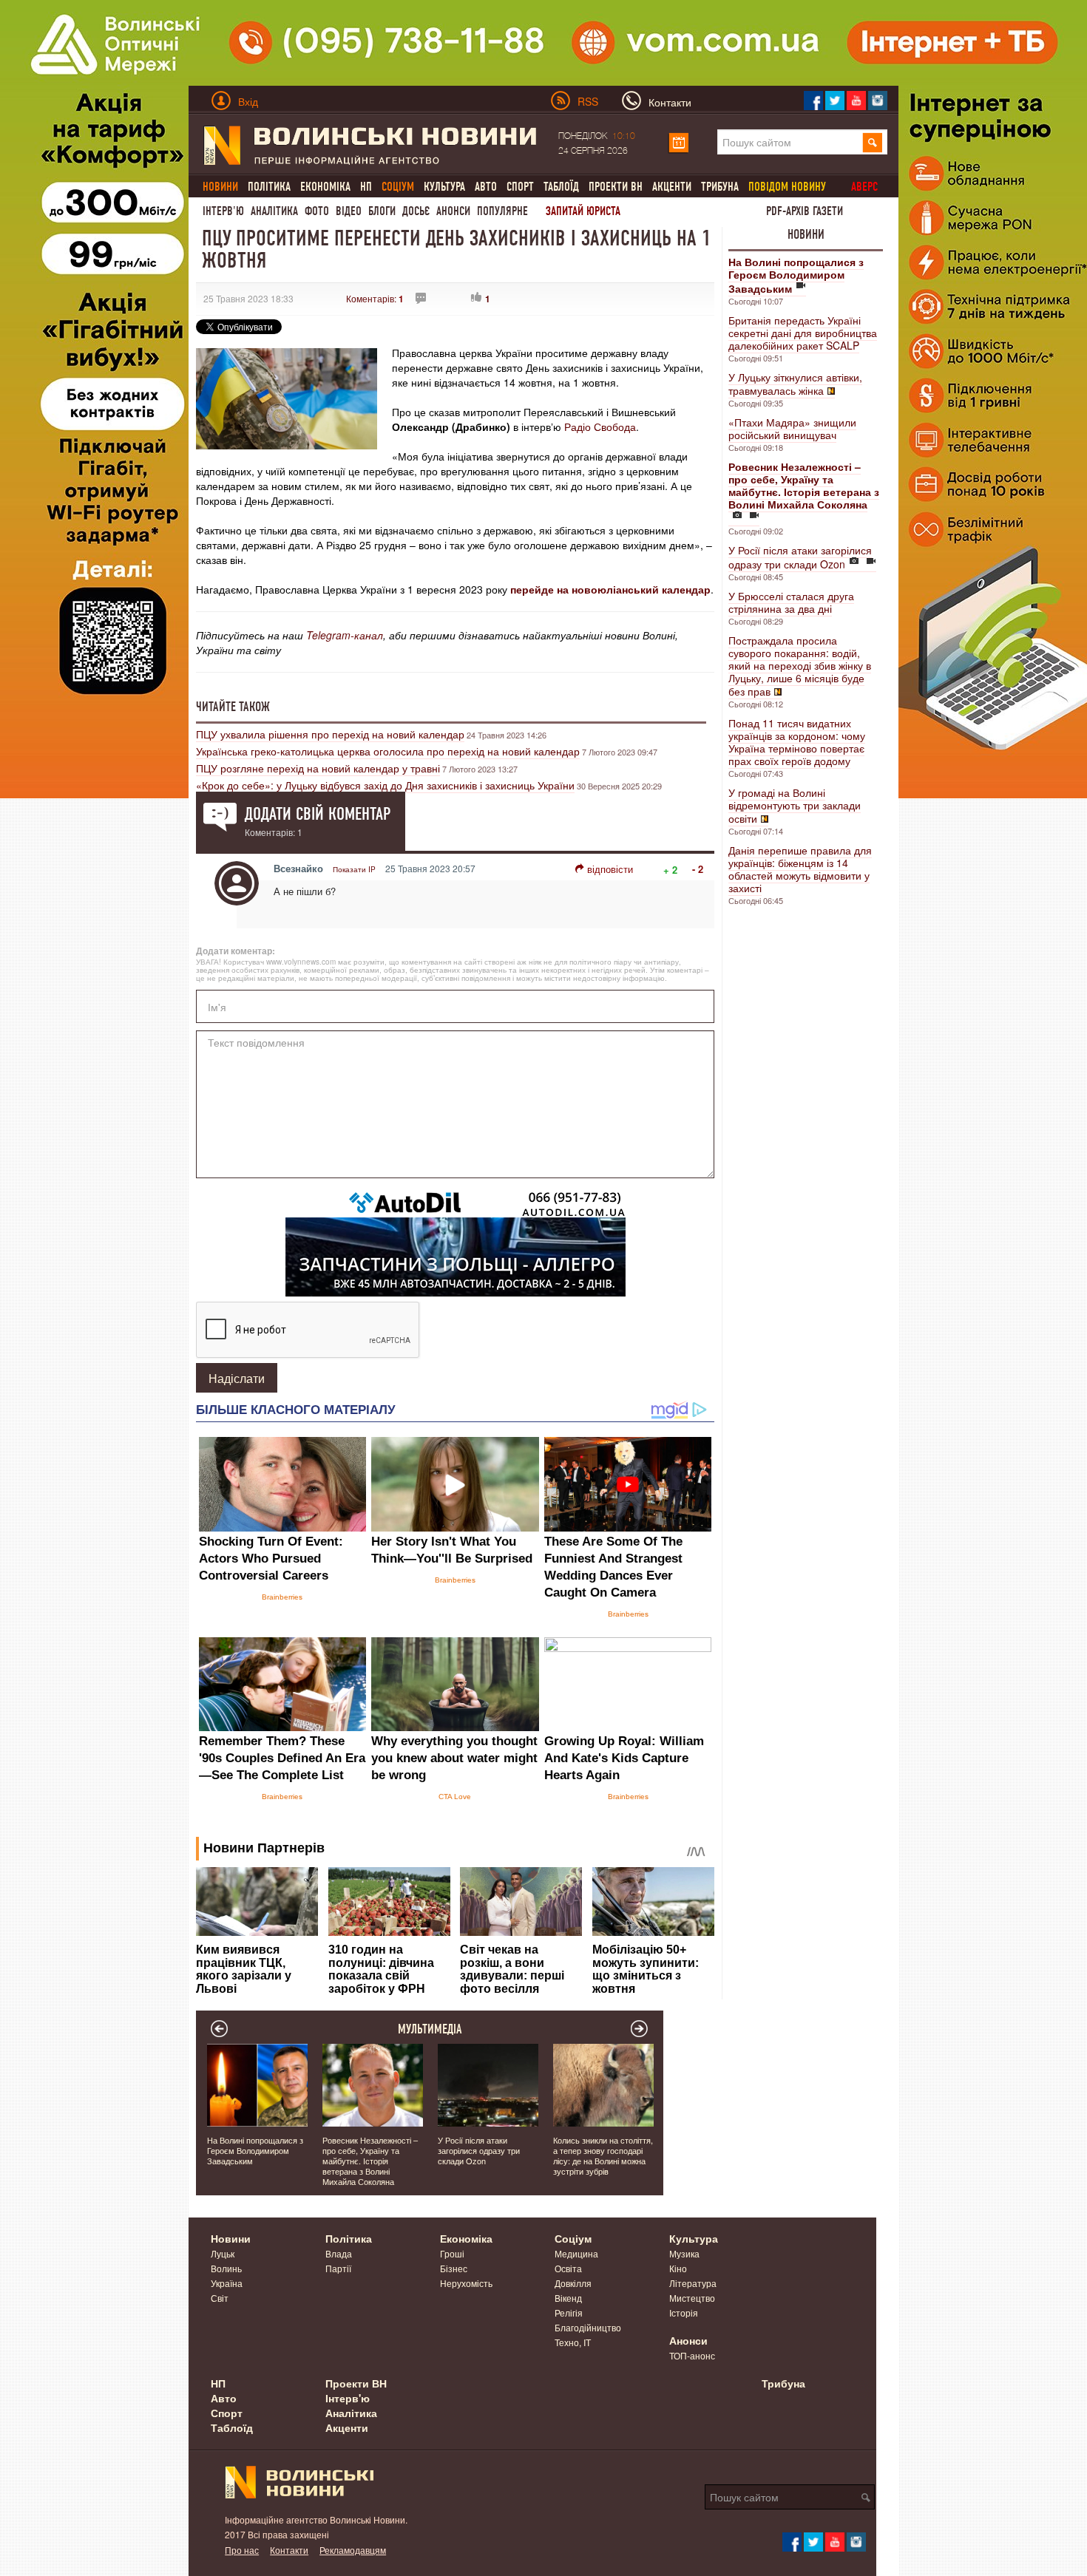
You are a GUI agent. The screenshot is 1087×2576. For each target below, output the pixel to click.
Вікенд (568, 2298)
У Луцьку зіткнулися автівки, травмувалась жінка (795, 384)
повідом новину (787, 187)
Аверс (864, 187)
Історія (684, 2312)
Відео (349, 211)
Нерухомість (466, 2283)
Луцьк (223, 2253)
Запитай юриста (583, 211)
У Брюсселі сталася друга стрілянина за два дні (791, 602)
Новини (806, 234)
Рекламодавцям (353, 2550)
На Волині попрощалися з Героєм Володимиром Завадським (255, 2150)
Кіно (678, 2268)
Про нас (242, 2550)
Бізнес (454, 2268)
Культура (444, 187)
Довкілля (573, 2283)
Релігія (569, 2312)
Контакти (289, 2550)
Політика (269, 187)
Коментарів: (375, 298)
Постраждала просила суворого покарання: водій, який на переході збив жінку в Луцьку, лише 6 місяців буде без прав (800, 666)
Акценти (672, 187)
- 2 (698, 869)
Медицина (576, 2253)
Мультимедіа (430, 2029)
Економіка (325, 187)
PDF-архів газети (805, 211)
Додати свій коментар (318, 814)
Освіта (568, 2268)
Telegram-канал (345, 635)
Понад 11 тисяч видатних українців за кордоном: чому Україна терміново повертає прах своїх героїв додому (797, 742)
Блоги (382, 211)
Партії (338, 2268)
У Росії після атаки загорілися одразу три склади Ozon (800, 557)
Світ (220, 2298)
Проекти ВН (616, 187)
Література (693, 2283)
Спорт (520, 187)
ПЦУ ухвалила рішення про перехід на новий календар (330, 734)
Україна (227, 2283)
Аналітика (274, 211)
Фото (317, 211)
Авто (486, 187)
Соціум (573, 2238)
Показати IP (354, 869)
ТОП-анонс (692, 2355)
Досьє (416, 211)
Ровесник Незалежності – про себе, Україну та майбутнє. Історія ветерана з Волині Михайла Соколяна (370, 2161)
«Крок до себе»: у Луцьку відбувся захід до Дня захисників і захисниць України (385, 785)
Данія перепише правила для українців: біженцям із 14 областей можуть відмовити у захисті (800, 869)
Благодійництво (588, 2327)
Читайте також (233, 707)
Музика (684, 2253)
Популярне (502, 211)
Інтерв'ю (223, 211)
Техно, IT (573, 2342)
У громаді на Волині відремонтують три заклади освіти (795, 805)
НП (366, 187)
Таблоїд (561, 187)
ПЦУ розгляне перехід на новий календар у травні (318, 768)
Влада (339, 2253)
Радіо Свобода (600, 426)
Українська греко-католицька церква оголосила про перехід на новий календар (388, 751)
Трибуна (720, 187)
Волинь (226, 2268)
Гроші (452, 2253)
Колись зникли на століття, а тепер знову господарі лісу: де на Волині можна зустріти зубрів (603, 2155)
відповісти (610, 869)
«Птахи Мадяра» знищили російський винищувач (792, 428)
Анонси (453, 211)
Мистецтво (692, 2298)
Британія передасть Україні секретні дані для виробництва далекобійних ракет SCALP (803, 333)
